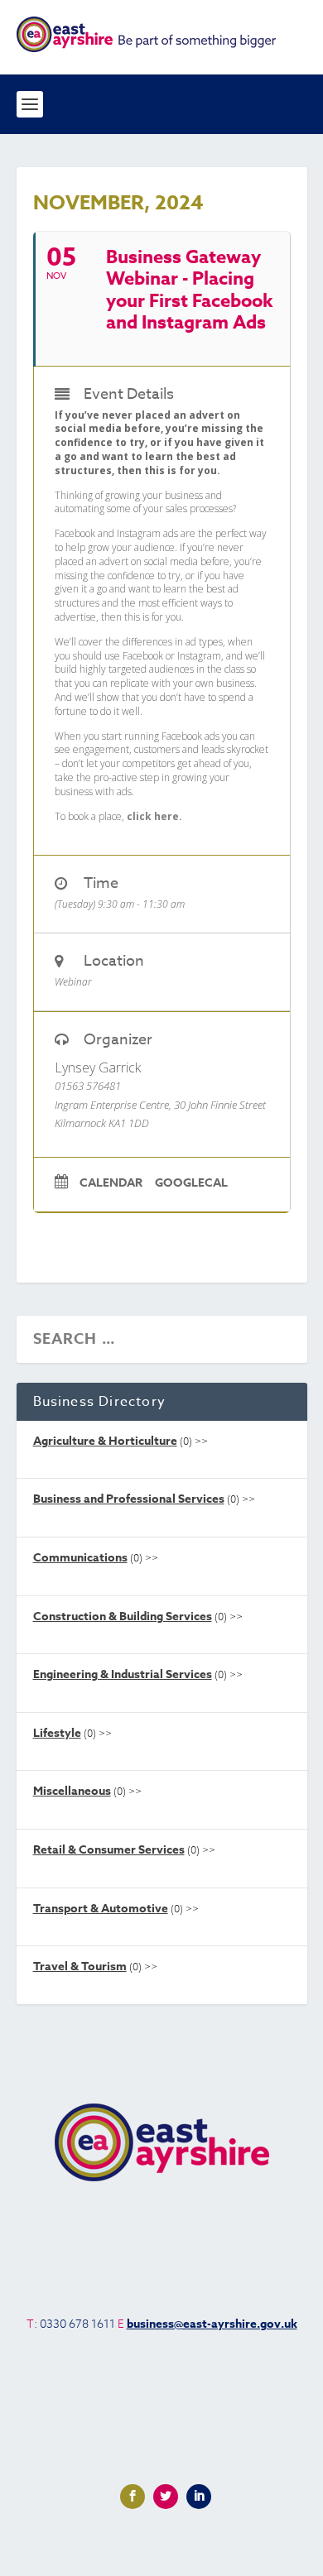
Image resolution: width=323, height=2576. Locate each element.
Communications (80, 1558)
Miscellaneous (72, 1791)
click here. (154, 816)
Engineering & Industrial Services (123, 1674)
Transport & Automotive (101, 1909)
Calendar (111, 1184)
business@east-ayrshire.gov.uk (212, 2324)
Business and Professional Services (129, 1499)
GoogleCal (191, 1184)
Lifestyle (57, 1733)
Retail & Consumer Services (109, 1850)
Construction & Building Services (123, 1617)
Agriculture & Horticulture (105, 1441)
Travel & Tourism (80, 1967)
